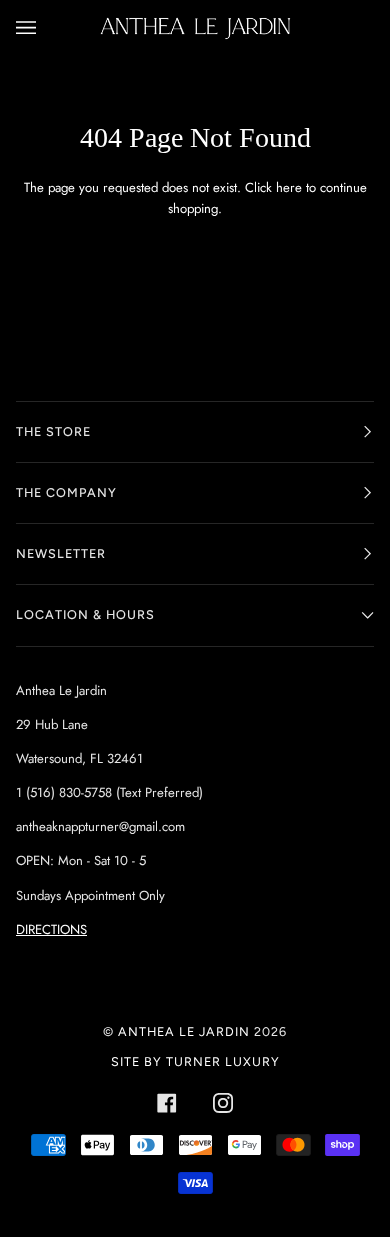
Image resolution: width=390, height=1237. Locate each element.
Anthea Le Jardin (184, 1031)
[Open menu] (46, 28)
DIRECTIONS (51, 929)
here (289, 187)
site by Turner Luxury (195, 1061)
